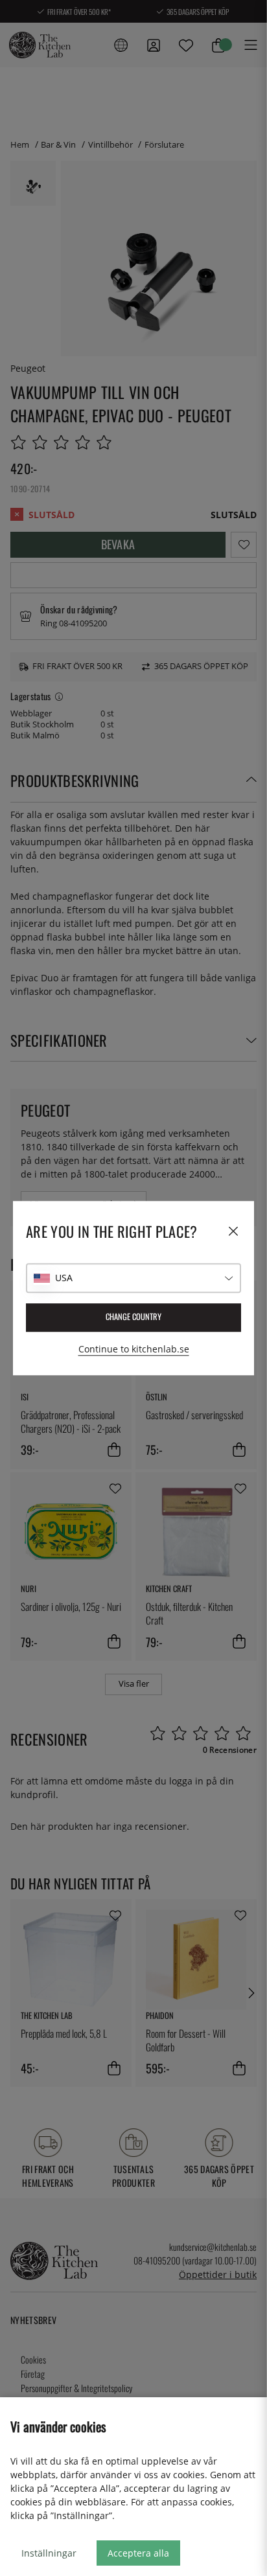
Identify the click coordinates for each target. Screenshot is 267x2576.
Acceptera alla (138, 2553)
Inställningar (49, 2553)
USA (64, 1278)
